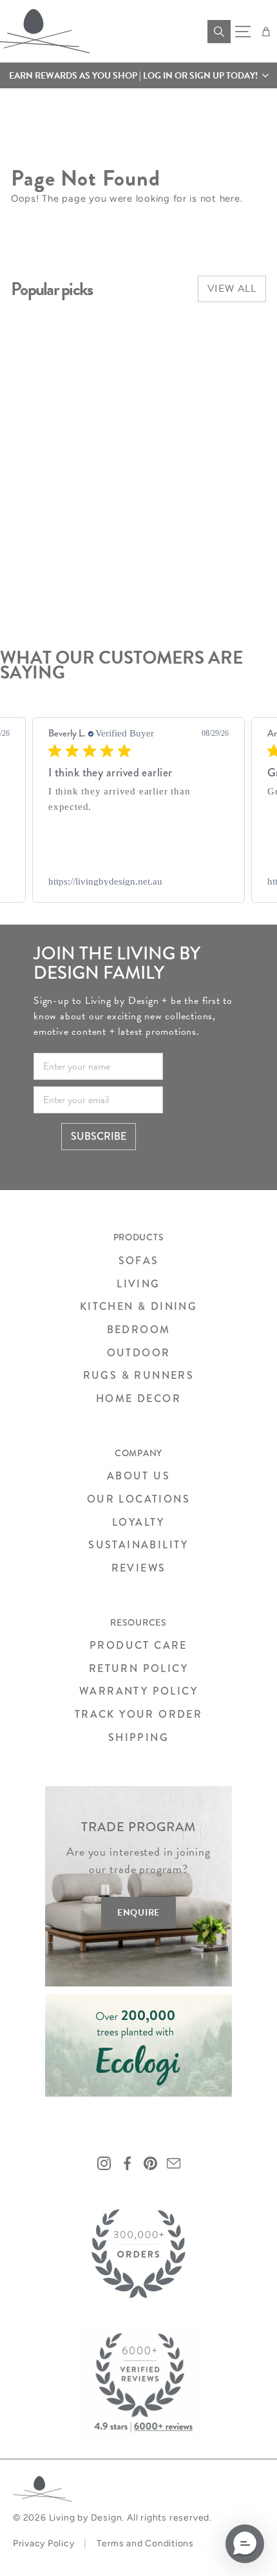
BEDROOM (139, 1330)
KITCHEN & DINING (138, 1306)
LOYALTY (138, 1522)
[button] (138, 75)
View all (232, 289)
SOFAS (139, 1261)
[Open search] (219, 32)
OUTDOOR (139, 1353)
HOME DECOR (138, 1399)
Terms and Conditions (145, 2543)
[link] (138, 881)
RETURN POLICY (138, 1668)
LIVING (138, 1284)
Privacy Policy (43, 2543)
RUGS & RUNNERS (139, 1375)
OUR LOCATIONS (138, 1499)
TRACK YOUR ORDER (138, 1714)
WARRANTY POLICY (138, 1691)
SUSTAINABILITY (138, 1545)
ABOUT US (138, 1476)
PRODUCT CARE (138, 1645)
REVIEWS (139, 1568)
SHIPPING (138, 1737)
